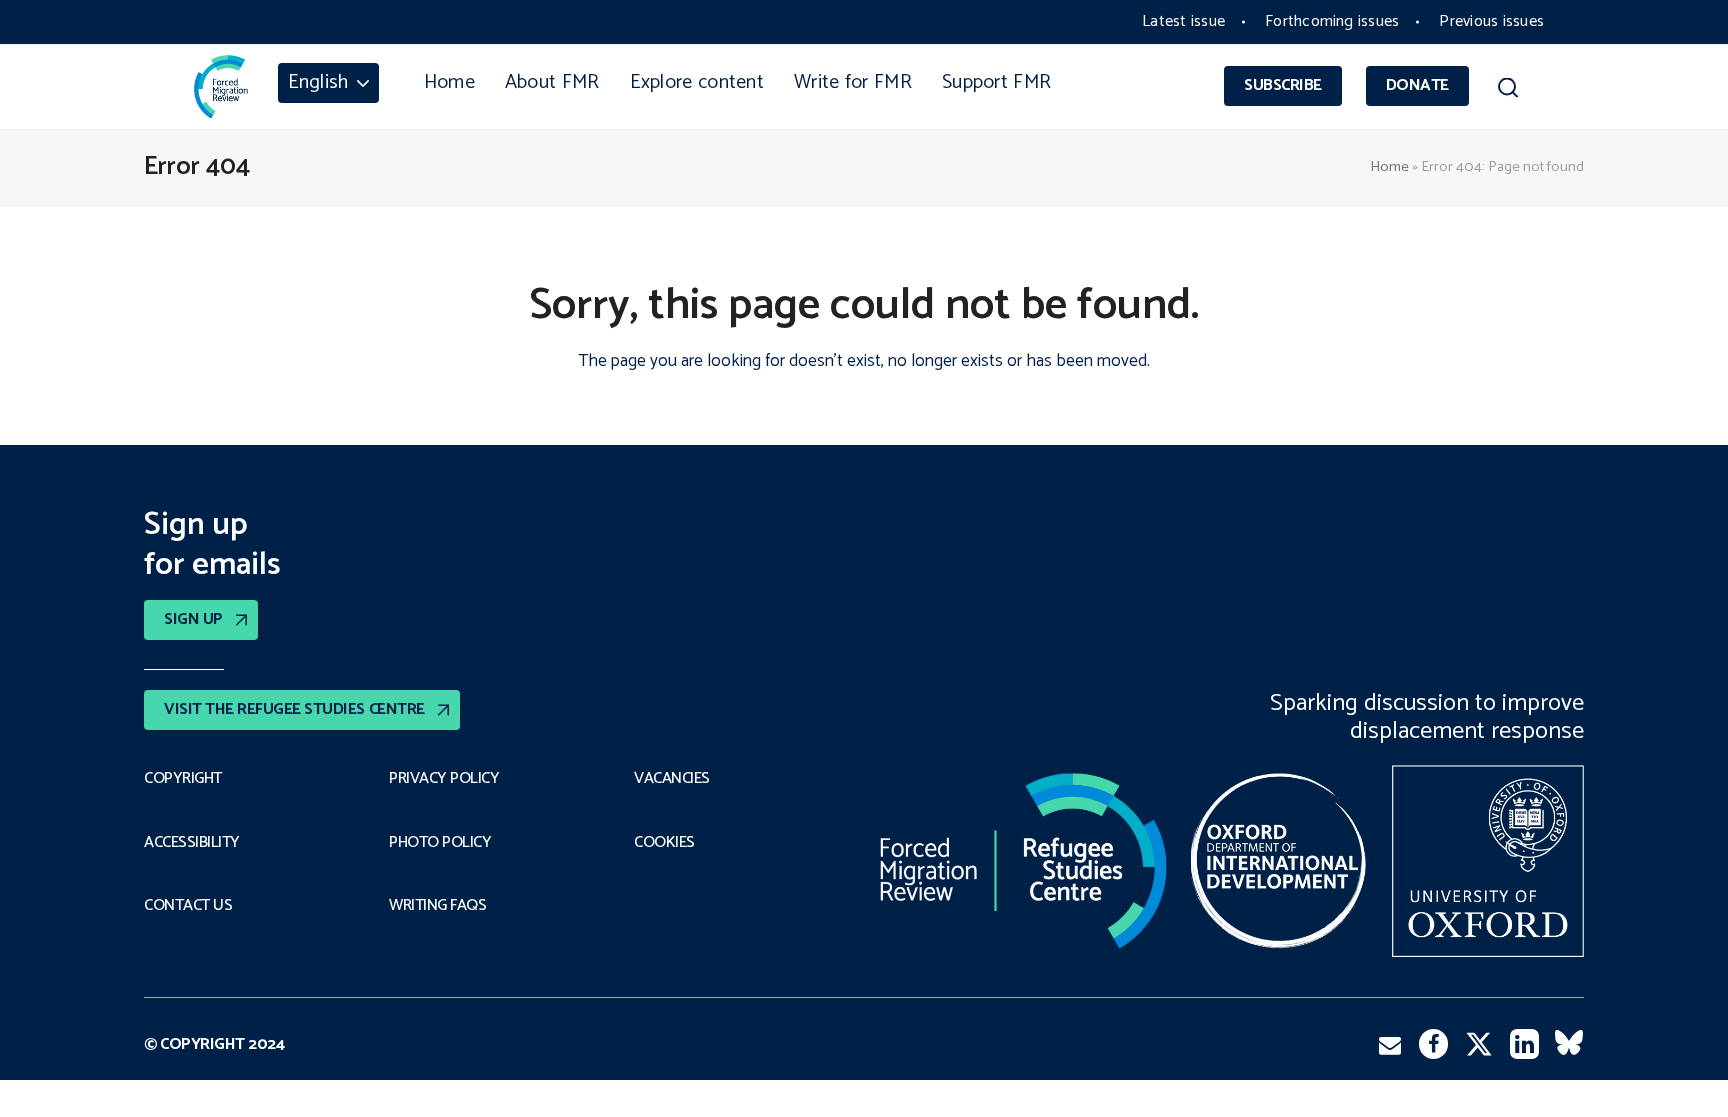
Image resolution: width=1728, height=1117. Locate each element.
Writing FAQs (437, 906)
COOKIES (664, 843)
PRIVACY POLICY (444, 779)
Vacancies (672, 779)
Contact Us (188, 906)
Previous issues (1491, 21)
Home (1389, 167)
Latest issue (1183, 21)
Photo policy (440, 843)
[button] (1507, 91)
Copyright (183, 779)
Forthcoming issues (1332, 21)
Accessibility (192, 843)
